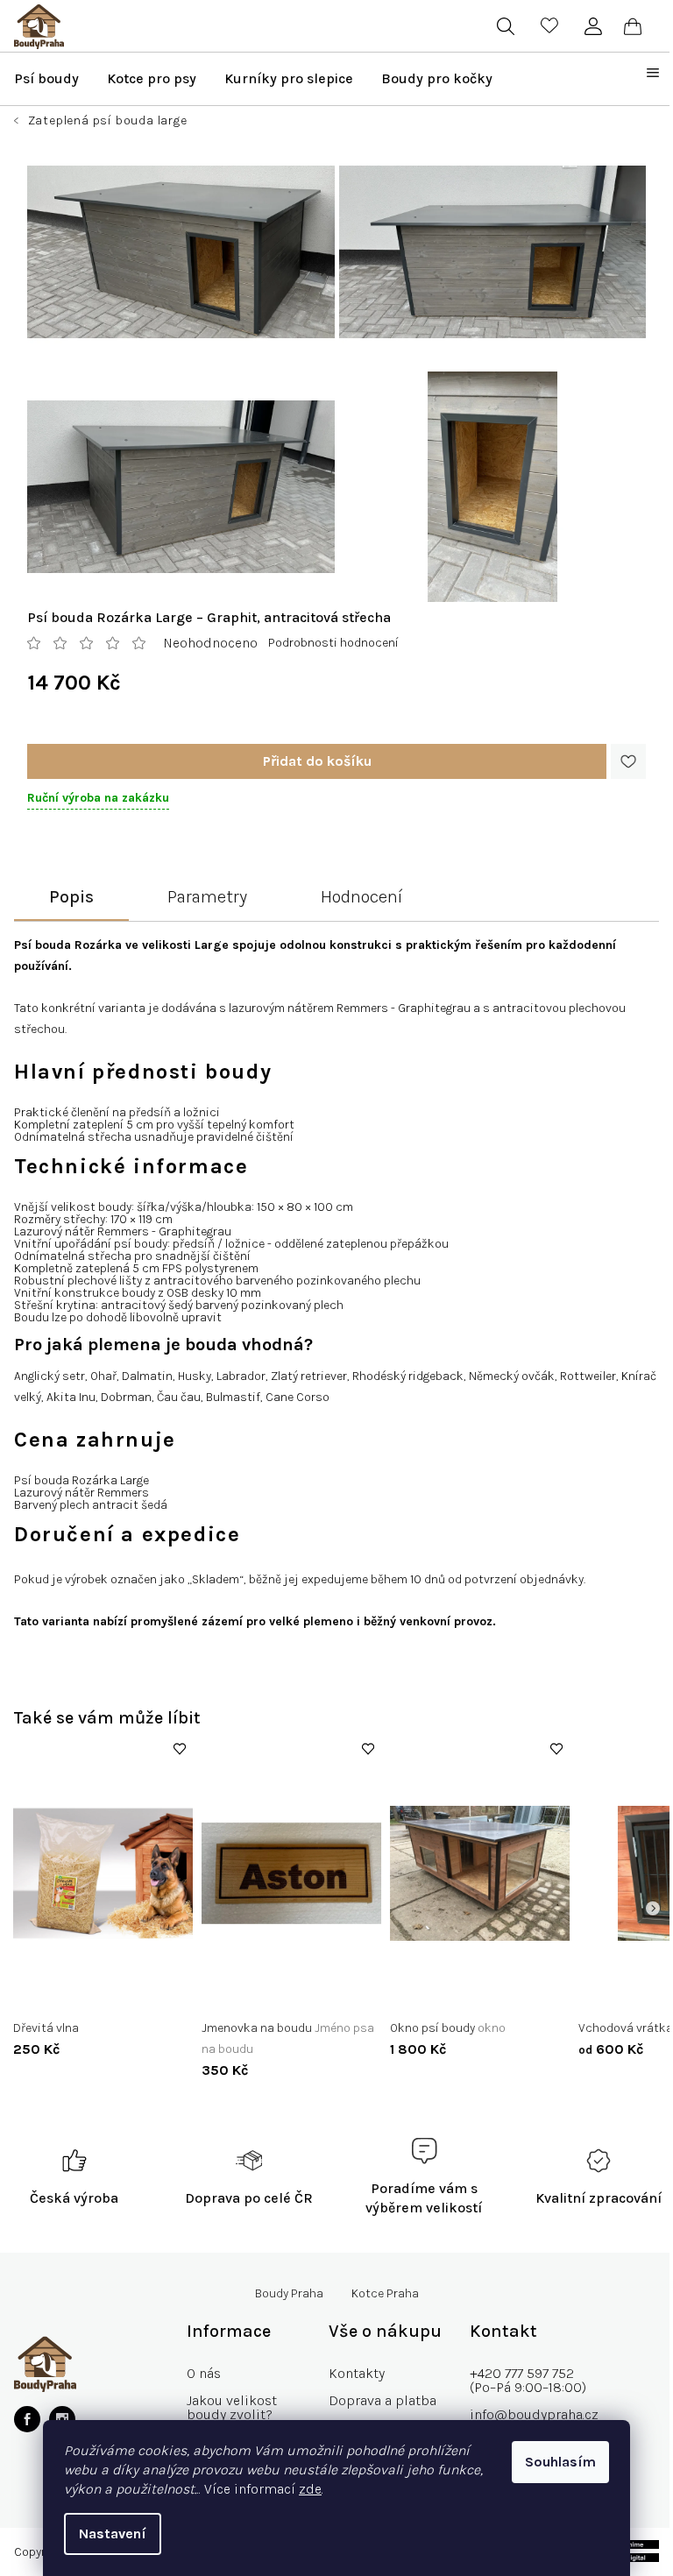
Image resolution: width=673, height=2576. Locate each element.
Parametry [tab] (207, 897)
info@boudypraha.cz (534, 2414)
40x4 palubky (440, 1991)
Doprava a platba (383, 2400)
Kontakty (357, 2373)
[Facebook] (27, 2419)
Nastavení (113, 2534)
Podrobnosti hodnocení (333, 643)
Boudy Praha (289, 2294)
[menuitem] (46, 79)
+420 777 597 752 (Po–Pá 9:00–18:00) (528, 2380)
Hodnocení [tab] (361, 897)
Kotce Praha (385, 2294)
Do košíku (317, 761)
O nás (204, 2373)
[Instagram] (62, 2419)
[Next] (653, 1908)
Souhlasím (560, 2462)
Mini (603, 1991)
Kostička (240, 1991)
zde (310, 2489)
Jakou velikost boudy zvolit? (232, 2407)
